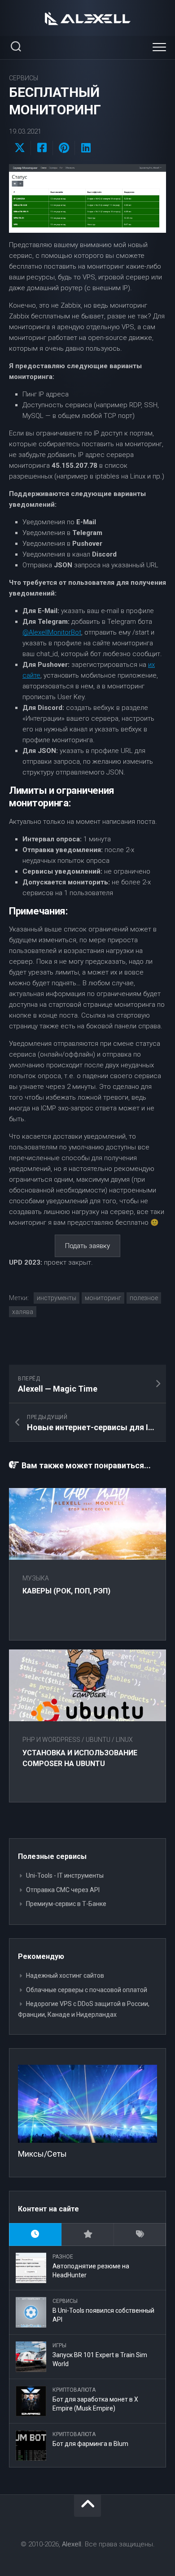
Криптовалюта (74, 2390)
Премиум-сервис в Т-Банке (66, 1904)
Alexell (72, 2544)
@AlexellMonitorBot (52, 632)
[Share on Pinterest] (63, 148)
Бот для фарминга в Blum (90, 2444)
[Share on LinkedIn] (85, 148)
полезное (144, 1298)
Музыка (36, 1578)
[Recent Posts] (35, 2234)
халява (23, 1312)
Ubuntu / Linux (109, 1740)
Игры (59, 2345)
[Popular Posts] (88, 2234)
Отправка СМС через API (63, 1890)
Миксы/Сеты (42, 2154)
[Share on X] (20, 148)
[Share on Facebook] (42, 148)
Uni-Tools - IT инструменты (65, 1875)
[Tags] (140, 2234)
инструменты (57, 1298)
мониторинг (103, 1298)
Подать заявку (87, 1246)
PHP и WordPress (51, 1740)
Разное (63, 2257)
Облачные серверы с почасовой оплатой (87, 1990)
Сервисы (24, 78)
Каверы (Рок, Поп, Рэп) (66, 1591)
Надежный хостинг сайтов (65, 1976)
